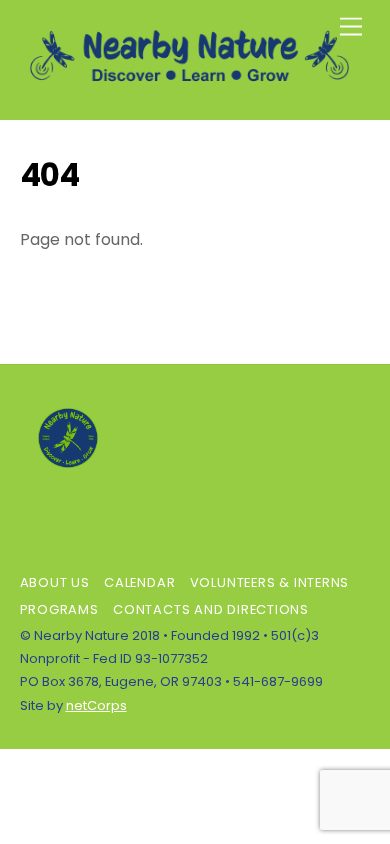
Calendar (139, 582)
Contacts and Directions (211, 609)
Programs (59, 609)
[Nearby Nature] (190, 83)
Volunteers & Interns (270, 582)
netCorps (96, 705)
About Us (55, 582)
